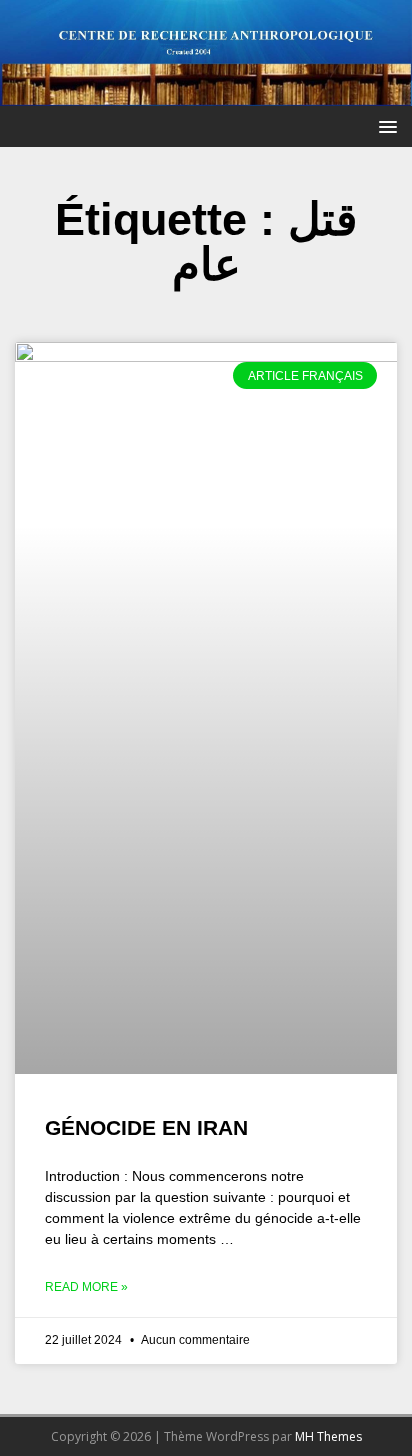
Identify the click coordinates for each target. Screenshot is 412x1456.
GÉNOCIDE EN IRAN (146, 1127)
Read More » (86, 1287)
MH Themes (328, 1436)
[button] (384, 125)
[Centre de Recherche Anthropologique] (206, 94)
